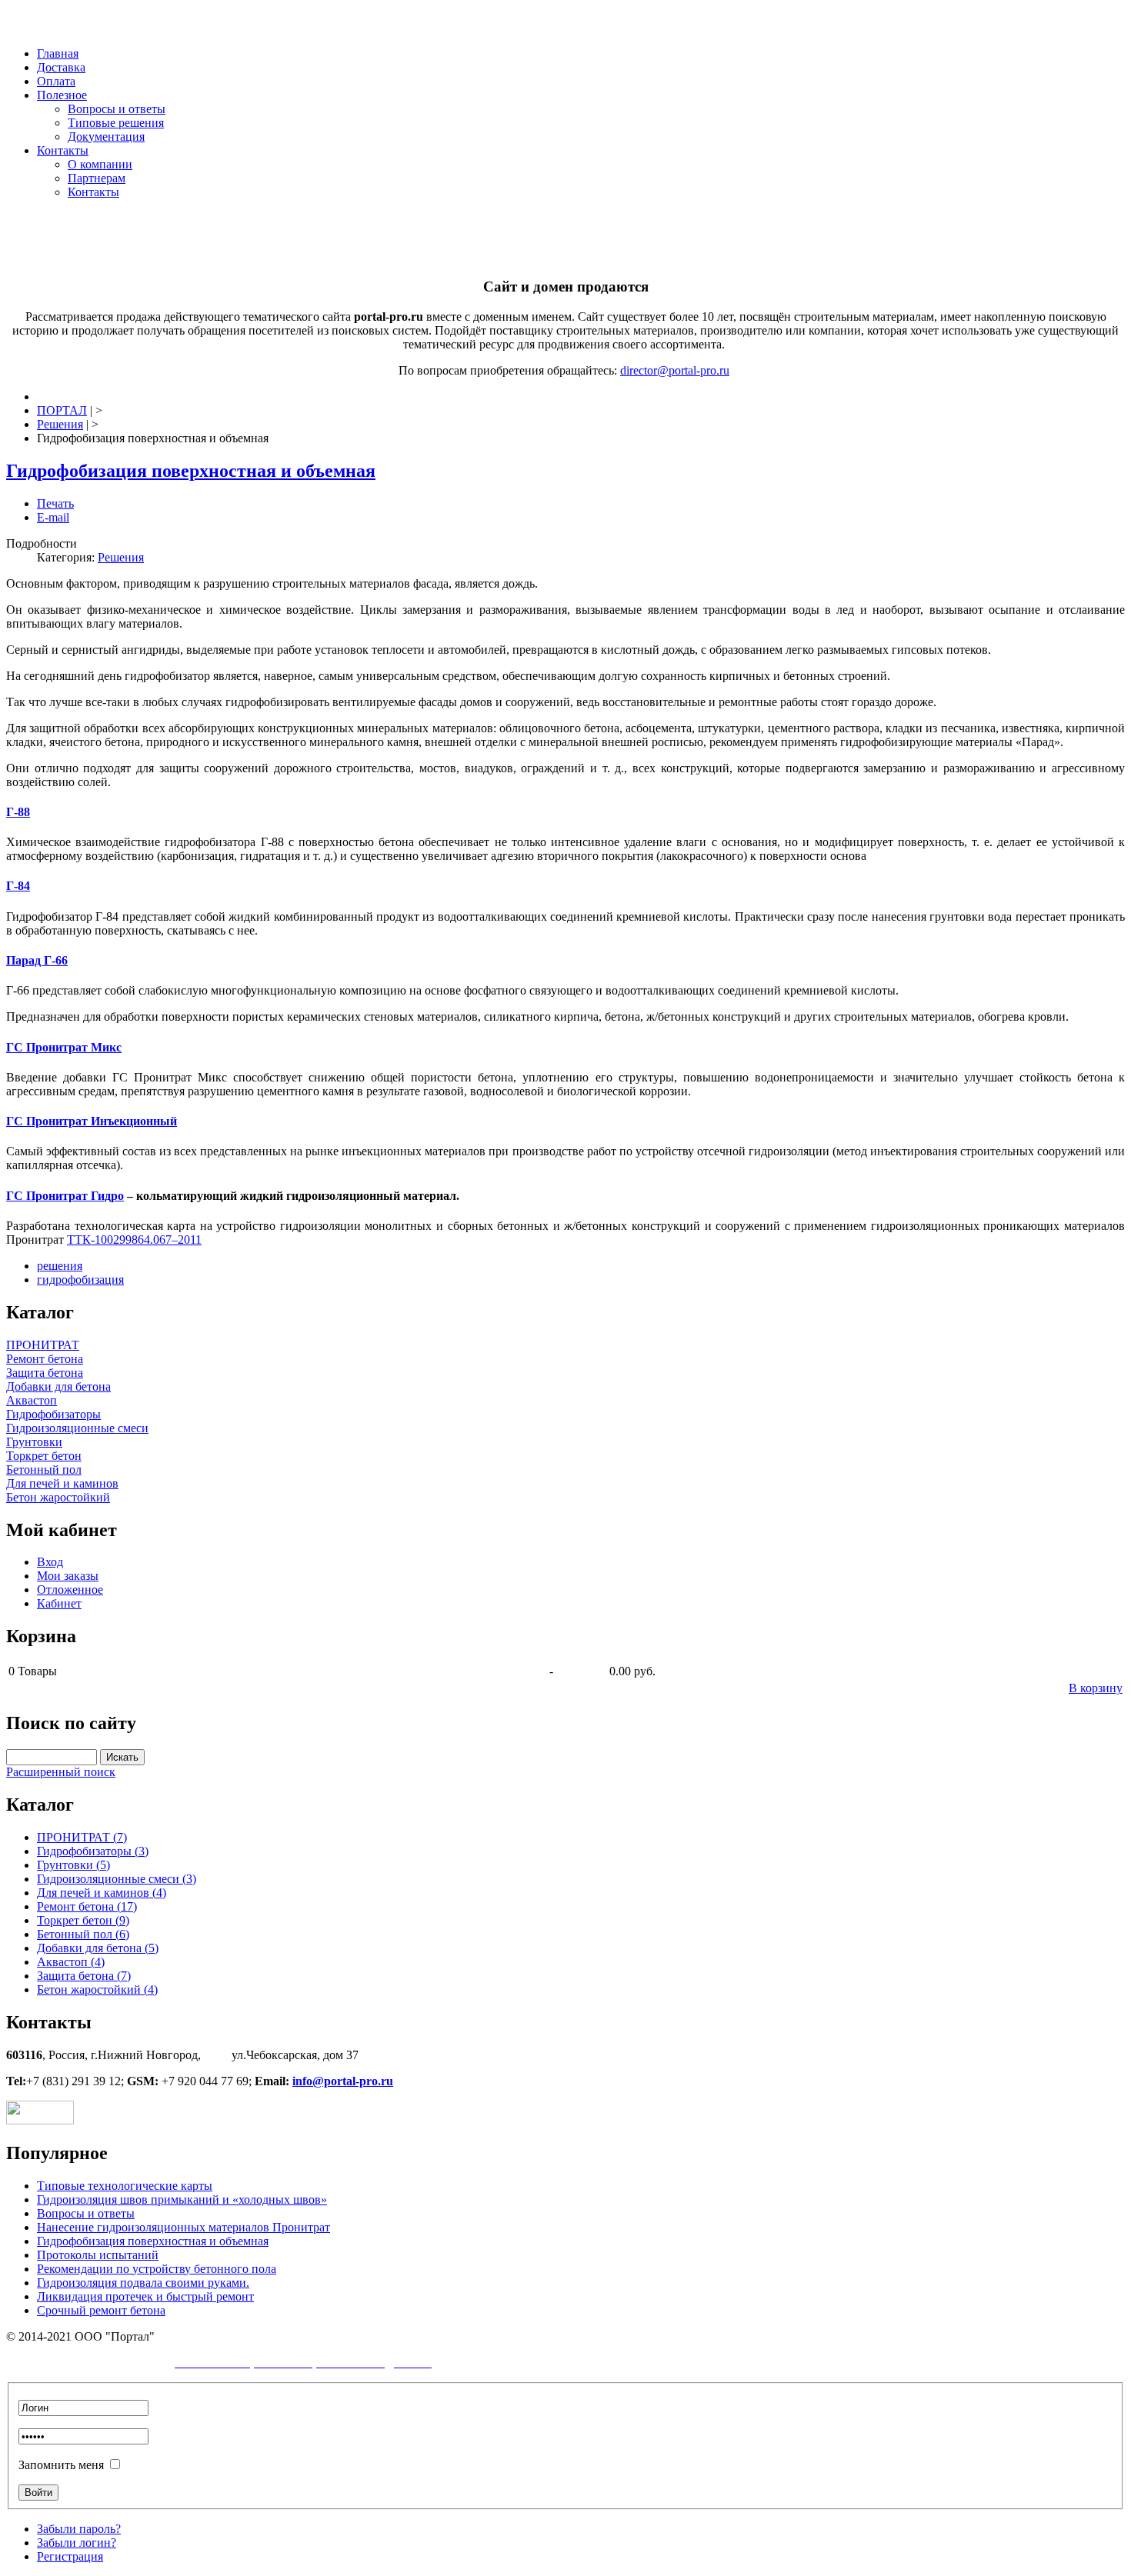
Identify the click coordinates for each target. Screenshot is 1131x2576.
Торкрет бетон (44, 1456)
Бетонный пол (44, 1470)
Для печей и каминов (62, 1483)
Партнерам (97, 178)
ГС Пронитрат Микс (64, 1047)
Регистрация (70, 2556)
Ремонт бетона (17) (87, 1906)
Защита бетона (45, 1373)
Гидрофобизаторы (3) (93, 1851)
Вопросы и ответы (117, 109)
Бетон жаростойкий (58, 1497)
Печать (55, 503)
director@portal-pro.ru (675, 370)
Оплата (56, 81)
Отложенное (70, 1590)
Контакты (63, 150)
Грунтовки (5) (73, 1865)
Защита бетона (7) (84, 1976)
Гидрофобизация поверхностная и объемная (191, 471)
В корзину (1096, 1688)
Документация (106, 137)
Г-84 (18, 886)
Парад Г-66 (37, 960)
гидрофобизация (80, 1280)
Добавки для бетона (58, 1386)
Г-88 (18, 812)
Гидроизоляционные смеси (77, 1428)
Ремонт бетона (45, 1359)
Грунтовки (34, 1442)
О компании (100, 164)
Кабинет (59, 1603)
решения (60, 1266)
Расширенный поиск (61, 1772)
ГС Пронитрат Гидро (65, 1196)
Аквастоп (32, 1400)
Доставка (61, 67)
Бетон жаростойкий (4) (97, 1989)
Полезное (62, 95)
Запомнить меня (61, 2465)
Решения (121, 557)
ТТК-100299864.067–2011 (134, 1240)
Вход (50, 1562)
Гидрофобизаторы (53, 1414)
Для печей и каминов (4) (102, 1893)
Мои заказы (68, 1576)
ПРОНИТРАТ (43, 1345)
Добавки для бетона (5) (98, 1948)
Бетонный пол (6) (83, 1934)
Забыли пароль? (79, 2529)
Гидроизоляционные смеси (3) (117, 1879)
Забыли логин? (77, 2543)
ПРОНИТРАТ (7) (82, 1837)
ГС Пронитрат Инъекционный (92, 1121)
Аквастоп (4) (71, 1962)
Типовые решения (116, 123)
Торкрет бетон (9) (83, 1920)
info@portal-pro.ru (343, 2081)
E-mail (53, 517)
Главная (58, 53)
